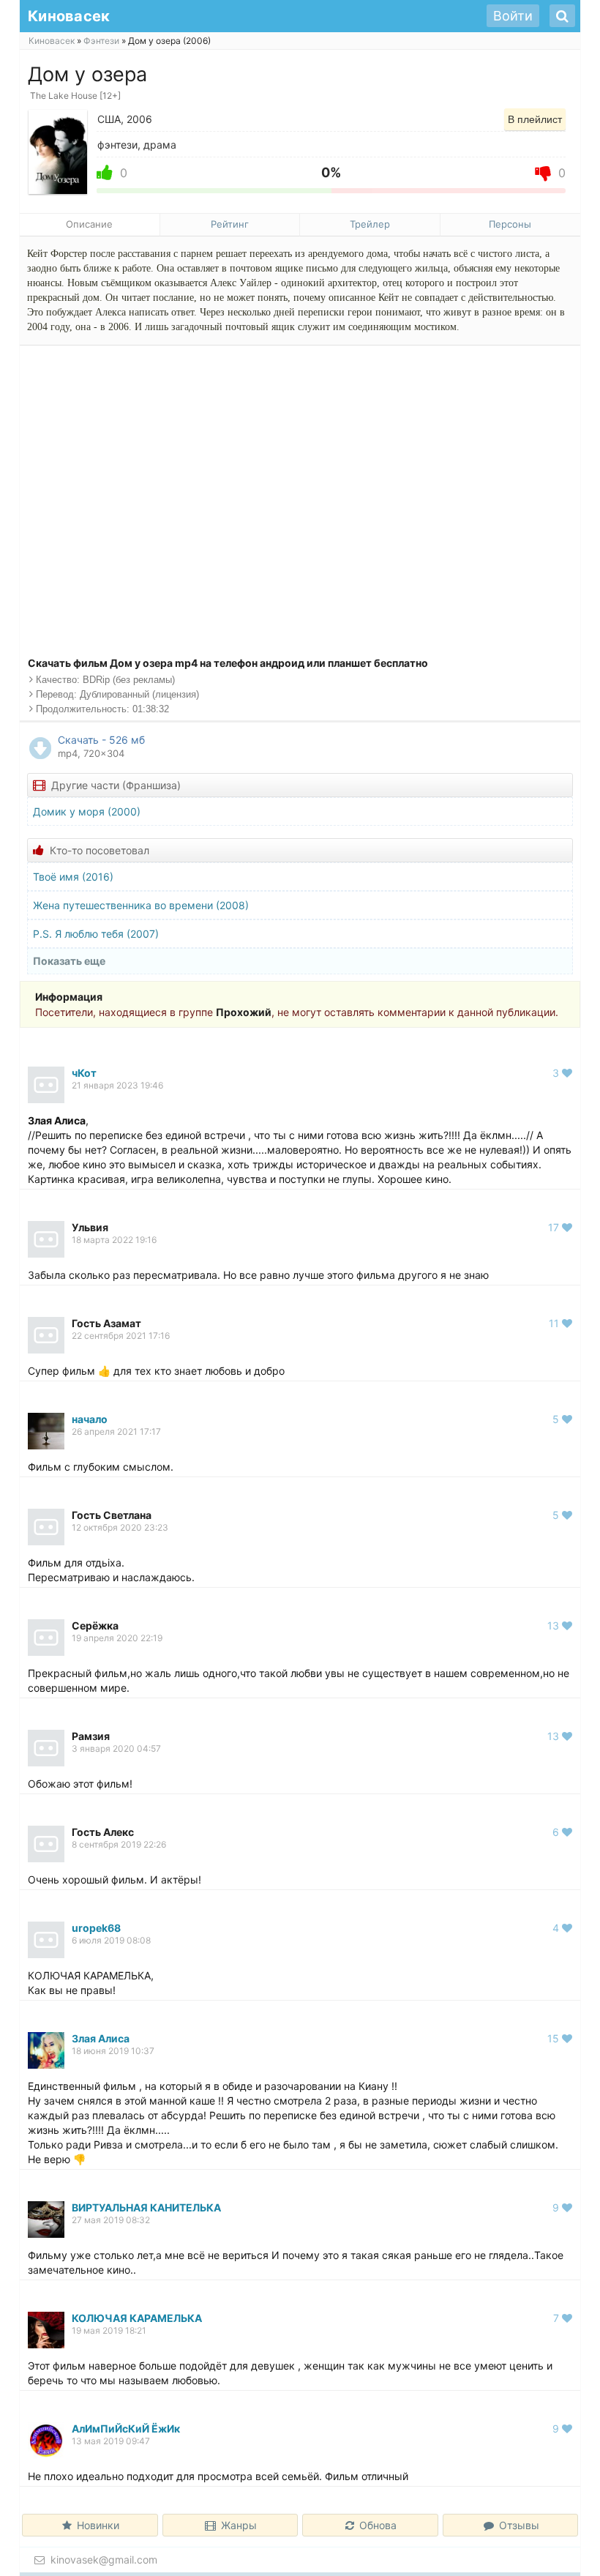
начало (90, 1419)
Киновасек (52, 41)
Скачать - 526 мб (101, 746)
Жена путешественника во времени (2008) (141, 905)
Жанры (239, 2525)
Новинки (98, 2525)
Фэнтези (101, 41)
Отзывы (519, 2525)
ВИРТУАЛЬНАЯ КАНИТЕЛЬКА (146, 2207)
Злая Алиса (101, 2038)
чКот (84, 1073)
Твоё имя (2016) (73, 877)
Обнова (378, 2525)
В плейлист (535, 119)
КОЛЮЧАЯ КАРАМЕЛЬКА (137, 2318)
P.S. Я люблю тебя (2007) (96, 934)
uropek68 (96, 1928)
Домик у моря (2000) (87, 811)
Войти (513, 16)
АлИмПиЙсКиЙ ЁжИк (126, 2428)
